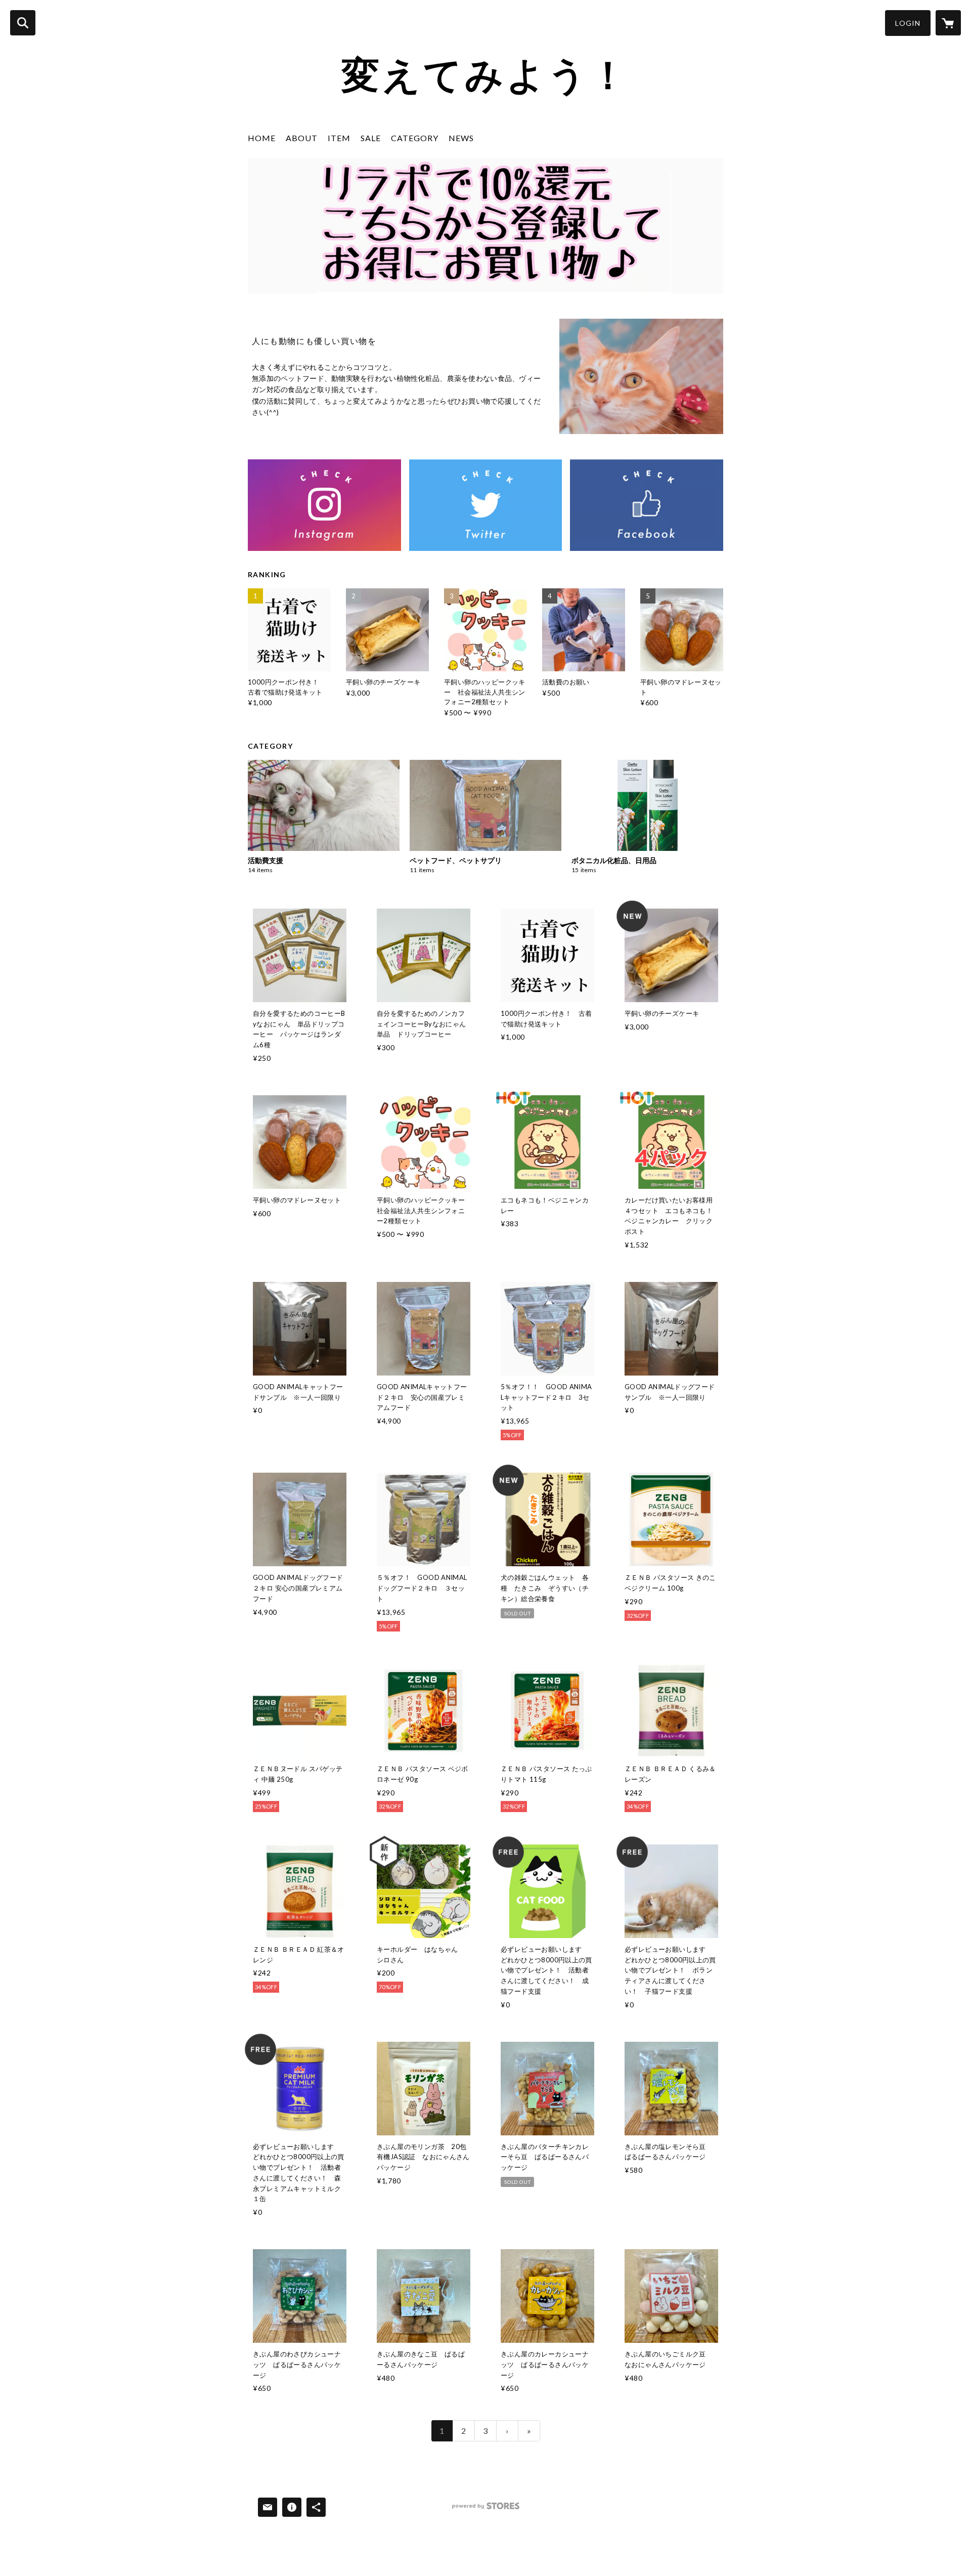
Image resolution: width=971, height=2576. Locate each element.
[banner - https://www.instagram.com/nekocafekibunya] (324, 505)
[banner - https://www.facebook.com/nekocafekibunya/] (647, 505)
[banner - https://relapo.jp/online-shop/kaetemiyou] (485, 226)
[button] (908, 23)
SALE (371, 138)
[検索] (23, 23)
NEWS (461, 138)
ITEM (339, 138)
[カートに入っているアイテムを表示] (948, 23)
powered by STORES (486, 2509)
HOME (262, 138)
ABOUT (302, 138)
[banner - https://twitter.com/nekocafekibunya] (486, 505)
